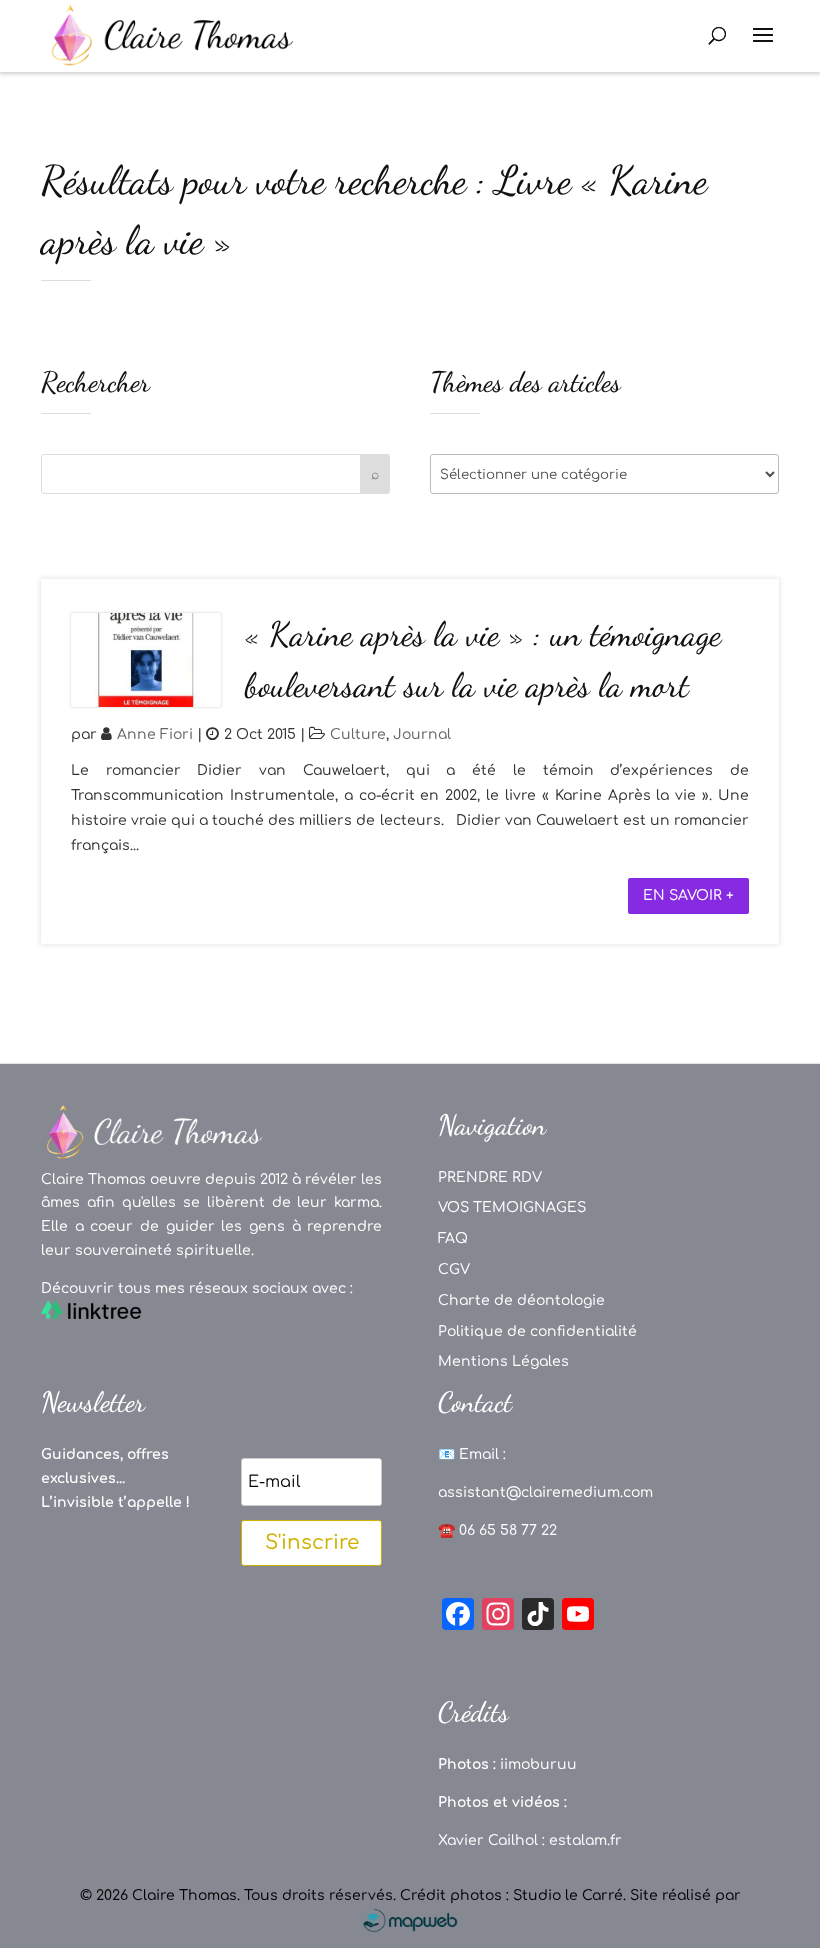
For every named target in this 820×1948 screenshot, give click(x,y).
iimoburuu (538, 1764)
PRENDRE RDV (490, 1177)
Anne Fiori (155, 734)
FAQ (453, 1238)
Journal (422, 734)
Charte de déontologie (521, 1300)
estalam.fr (585, 1840)
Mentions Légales (503, 1361)
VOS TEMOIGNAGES (512, 1207)
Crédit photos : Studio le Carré (511, 1895)
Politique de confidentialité (537, 1331)
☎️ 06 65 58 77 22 (497, 1530)
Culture (358, 734)
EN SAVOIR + (688, 895)
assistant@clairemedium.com (545, 1492)
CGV (454, 1269)
